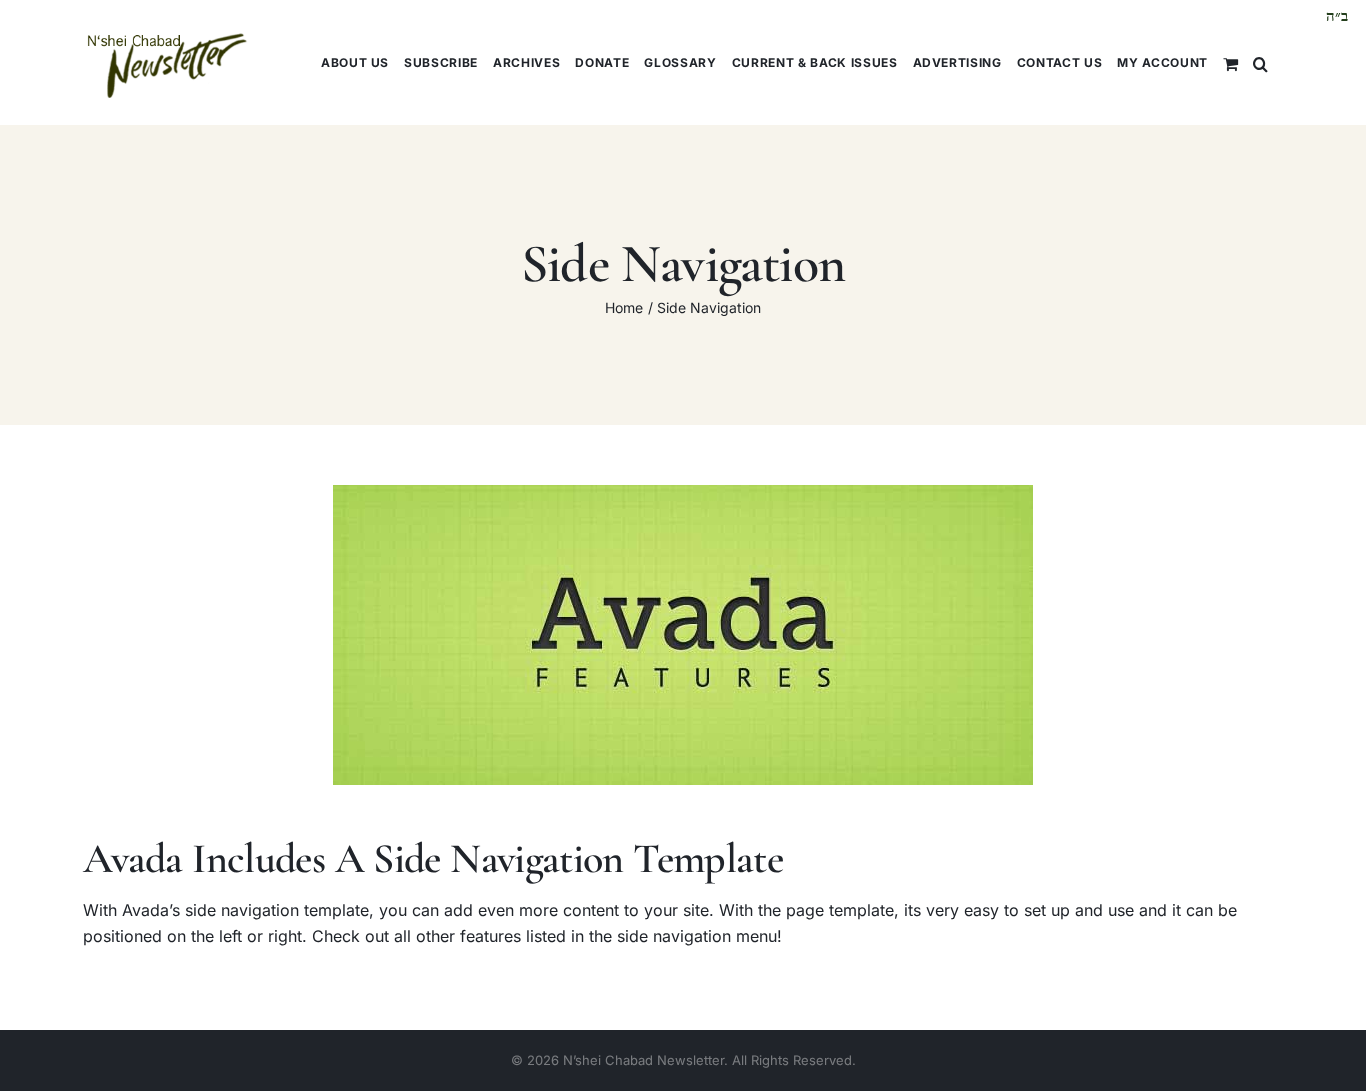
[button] (1260, 62)
